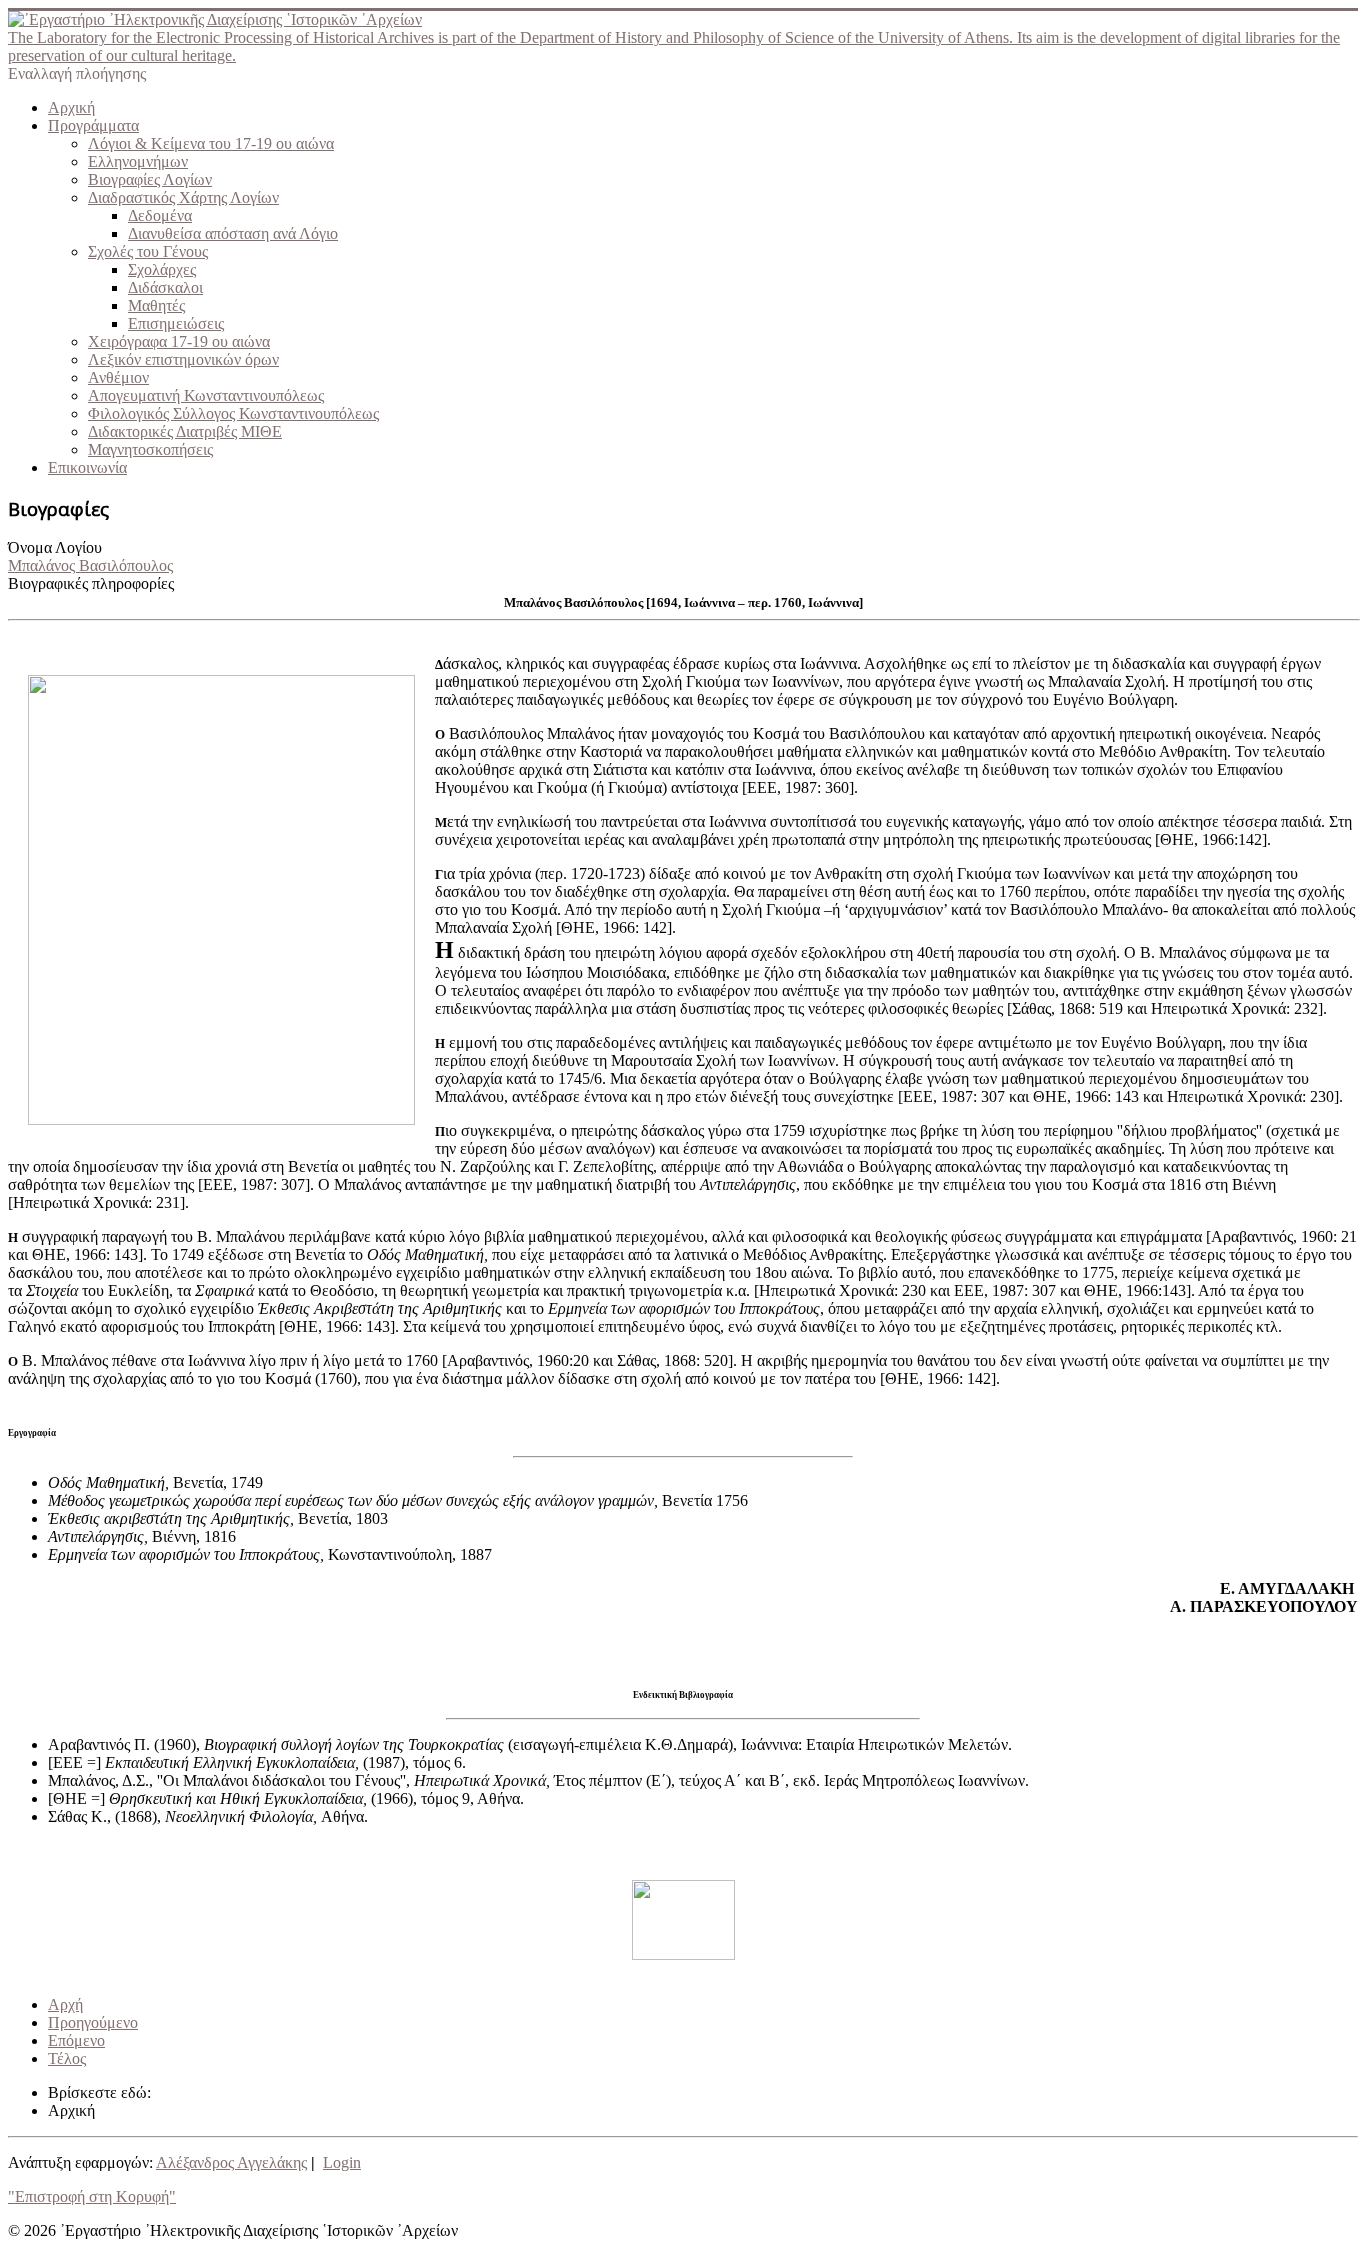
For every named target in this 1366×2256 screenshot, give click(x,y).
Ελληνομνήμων (138, 161)
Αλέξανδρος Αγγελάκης (231, 2162)
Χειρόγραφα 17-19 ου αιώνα (179, 341)
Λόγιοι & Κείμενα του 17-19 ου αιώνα (211, 143)
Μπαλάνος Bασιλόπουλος (90, 565)
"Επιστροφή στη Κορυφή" (92, 2196)
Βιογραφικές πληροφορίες (91, 583)
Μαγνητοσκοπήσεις (150, 449)
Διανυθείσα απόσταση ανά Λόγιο (233, 233)
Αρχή (65, 2004)
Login (342, 2162)
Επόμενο (76, 2040)
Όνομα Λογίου (55, 547)
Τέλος (67, 2058)
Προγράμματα (93, 125)
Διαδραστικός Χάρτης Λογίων (183, 197)
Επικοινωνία (87, 467)
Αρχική (71, 107)
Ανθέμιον (118, 377)
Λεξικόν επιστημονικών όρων (183, 359)
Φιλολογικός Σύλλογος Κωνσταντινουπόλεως (233, 413)
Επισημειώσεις (176, 323)
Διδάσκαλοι (165, 287)
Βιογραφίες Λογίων (150, 179)
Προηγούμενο (93, 2022)
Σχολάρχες (162, 269)
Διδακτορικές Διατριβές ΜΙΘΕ (185, 431)
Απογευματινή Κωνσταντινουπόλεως (206, 395)
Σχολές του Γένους (148, 251)
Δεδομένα (160, 215)
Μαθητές (156, 305)
